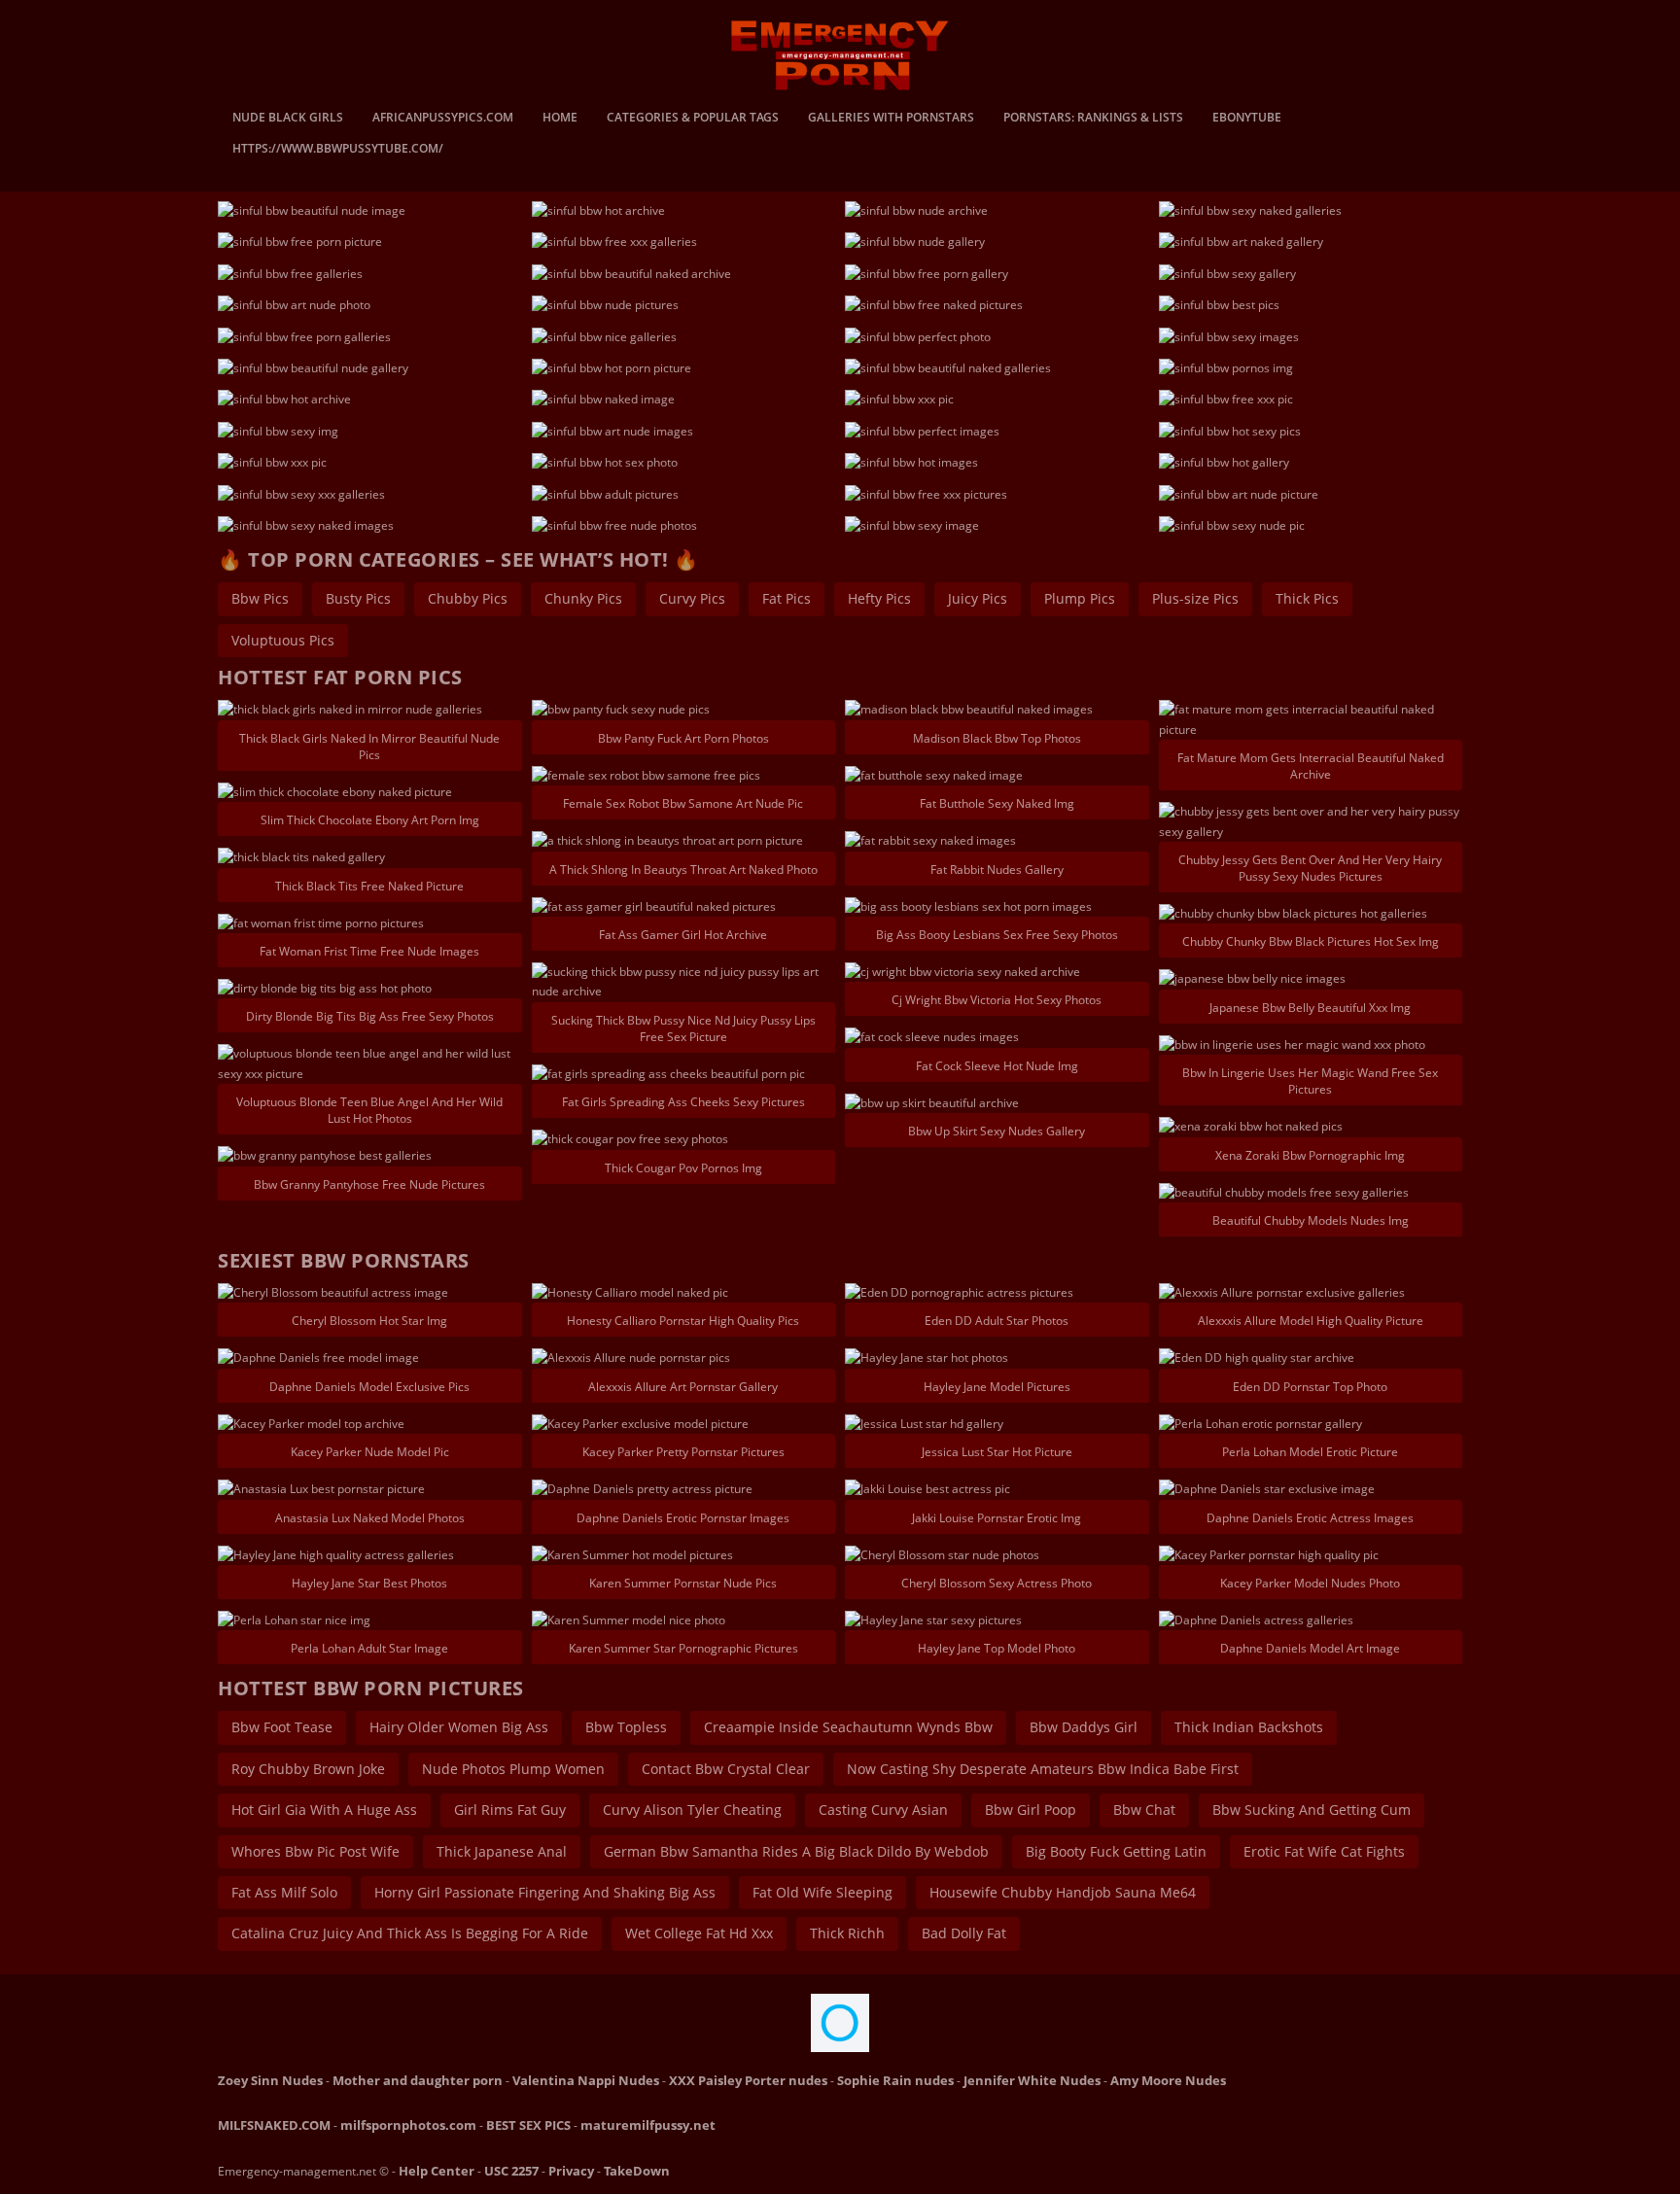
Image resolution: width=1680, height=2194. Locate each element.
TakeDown (637, 2171)
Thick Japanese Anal (502, 1851)
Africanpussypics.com (443, 119)
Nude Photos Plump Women (513, 1769)
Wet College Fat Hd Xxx (699, 1933)
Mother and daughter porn (418, 2080)
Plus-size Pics (1195, 598)
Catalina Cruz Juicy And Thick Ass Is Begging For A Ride (410, 1933)
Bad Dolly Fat (964, 1933)
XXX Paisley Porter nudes (748, 2080)
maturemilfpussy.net (648, 2125)
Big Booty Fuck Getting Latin (1116, 1851)
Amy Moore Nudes (1168, 2080)
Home (560, 119)
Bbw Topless (626, 1727)
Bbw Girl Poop (1031, 1810)
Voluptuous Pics (283, 640)
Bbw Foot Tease (282, 1727)
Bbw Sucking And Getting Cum (1312, 1810)
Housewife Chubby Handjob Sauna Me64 (1063, 1892)
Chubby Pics (468, 598)
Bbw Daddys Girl (1084, 1727)
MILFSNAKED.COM (274, 2125)
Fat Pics (787, 598)
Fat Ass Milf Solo (284, 1892)
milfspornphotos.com (408, 2125)
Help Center (437, 2171)
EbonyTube (1247, 119)
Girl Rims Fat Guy (510, 1810)
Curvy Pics (692, 598)
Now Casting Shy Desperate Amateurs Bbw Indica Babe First (1043, 1769)
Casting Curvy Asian (883, 1810)
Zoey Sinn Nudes (270, 2080)
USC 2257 (511, 2171)
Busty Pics (358, 598)
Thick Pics (1307, 598)
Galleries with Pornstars (891, 119)
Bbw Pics (260, 598)
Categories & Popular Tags (693, 119)
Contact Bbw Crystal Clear (726, 1769)
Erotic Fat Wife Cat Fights (1324, 1851)
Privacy (571, 2171)
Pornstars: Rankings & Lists (1093, 119)
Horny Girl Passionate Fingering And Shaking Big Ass (545, 1892)
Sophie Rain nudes (895, 2080)
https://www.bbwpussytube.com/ (338, 150)
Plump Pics (1080, 598)
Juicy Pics (978, 598)
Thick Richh (847, 1933)
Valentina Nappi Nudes (586, 2080)
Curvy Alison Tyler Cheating (692, 1810)
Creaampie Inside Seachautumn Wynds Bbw (848, 1727)
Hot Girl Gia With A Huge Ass (324, 1810)
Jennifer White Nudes (1032, 2080)
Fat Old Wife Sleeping (822, 1892)
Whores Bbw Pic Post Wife (315, 1851)
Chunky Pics (583, 598)
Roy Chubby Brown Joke (308, 1769)
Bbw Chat (1144, 1810)
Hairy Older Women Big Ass (459, 1727)
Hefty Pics (879, 598)
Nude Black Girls (288, 119)
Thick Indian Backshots (1249, 1727)
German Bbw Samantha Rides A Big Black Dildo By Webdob (796, 1851)
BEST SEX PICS (528, 2125)
